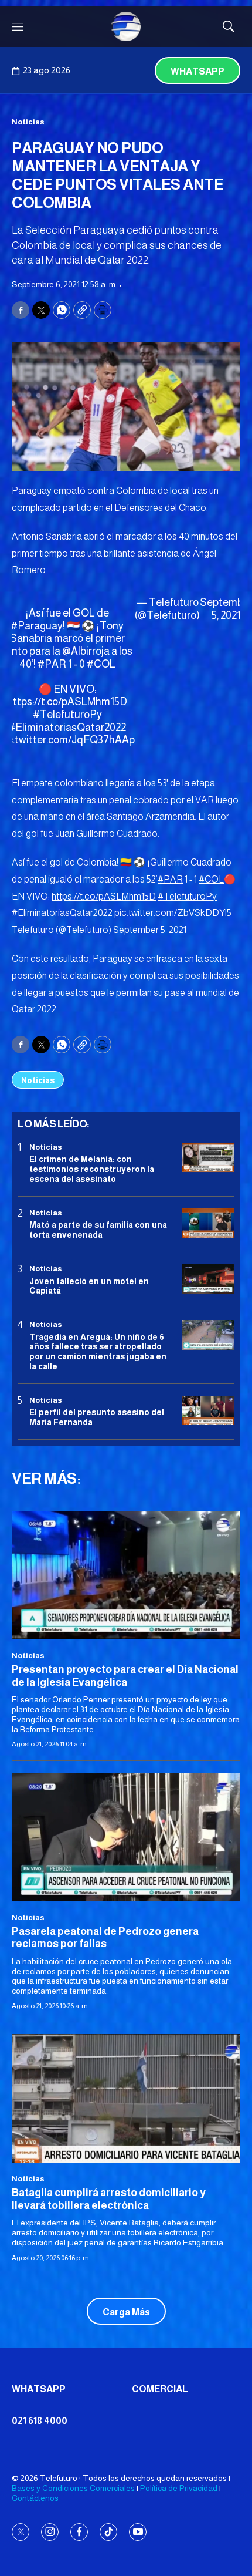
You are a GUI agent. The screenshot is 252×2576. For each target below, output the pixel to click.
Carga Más (126, 2312)
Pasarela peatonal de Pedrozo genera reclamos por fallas (105, 1938)
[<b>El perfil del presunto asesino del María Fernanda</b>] (208, 1411)
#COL (101, 664)
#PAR (52, 664)
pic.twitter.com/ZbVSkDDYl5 (173, 913)
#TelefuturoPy (67, 715)
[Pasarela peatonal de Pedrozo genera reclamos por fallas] (126, 1837)
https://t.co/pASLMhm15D (67, 702)
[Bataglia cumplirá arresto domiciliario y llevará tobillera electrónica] (126, 2098)
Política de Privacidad (179, 2488)
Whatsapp (197, 71)
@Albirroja (86, 651)
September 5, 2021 (150, 930)
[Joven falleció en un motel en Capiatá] (208, 1279)
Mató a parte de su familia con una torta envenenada (98, 1230)
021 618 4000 (40, 2421)
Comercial (160, 2389)
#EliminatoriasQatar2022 (67, 728)
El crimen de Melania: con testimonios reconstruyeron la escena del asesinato (92, 1169)
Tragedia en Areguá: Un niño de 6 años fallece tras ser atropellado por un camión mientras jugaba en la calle (98, 1352)
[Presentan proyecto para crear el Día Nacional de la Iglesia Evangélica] (126, 1575)
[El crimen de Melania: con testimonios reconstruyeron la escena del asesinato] (208, 1158)
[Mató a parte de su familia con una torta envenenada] (208, 1223)
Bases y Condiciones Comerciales (73, 2488)
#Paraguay (37, 626)
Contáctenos (35, 2498)
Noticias (28, 122)
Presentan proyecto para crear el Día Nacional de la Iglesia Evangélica (125, 1676)
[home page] (126, 26)
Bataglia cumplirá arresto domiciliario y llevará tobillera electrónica (109, 2199)
